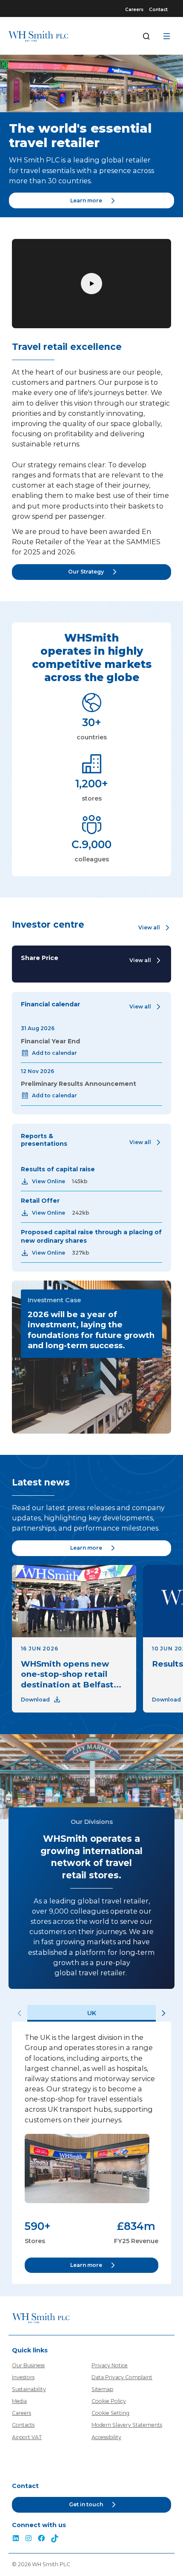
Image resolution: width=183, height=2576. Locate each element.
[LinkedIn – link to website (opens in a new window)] (16, 2539)
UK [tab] (92, 2013)
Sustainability (29, 2389)
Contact (158, 10)
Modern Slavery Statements (127, 2425)
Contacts (23, 2425)
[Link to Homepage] (38, 36)
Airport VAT (27, 2437)
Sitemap (102, 2389)
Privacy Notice (110, 2365)
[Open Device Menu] (167, 36)
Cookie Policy (109, 2401)
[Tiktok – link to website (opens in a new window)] (29, 2539)
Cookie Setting (110, 2413)
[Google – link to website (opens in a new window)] (55, 2539)
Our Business (28, 2365)
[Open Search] (146, 36)
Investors (23, 2377)
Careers (134, 10)
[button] (155, 928)
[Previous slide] (20, 2013)
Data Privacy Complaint (122, 2377)
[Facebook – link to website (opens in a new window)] (41, 2539)
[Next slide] (163, 2013)
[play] (91, 284)
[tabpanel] (91, 2153)
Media (19, 2401)
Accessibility (106, 2437)
